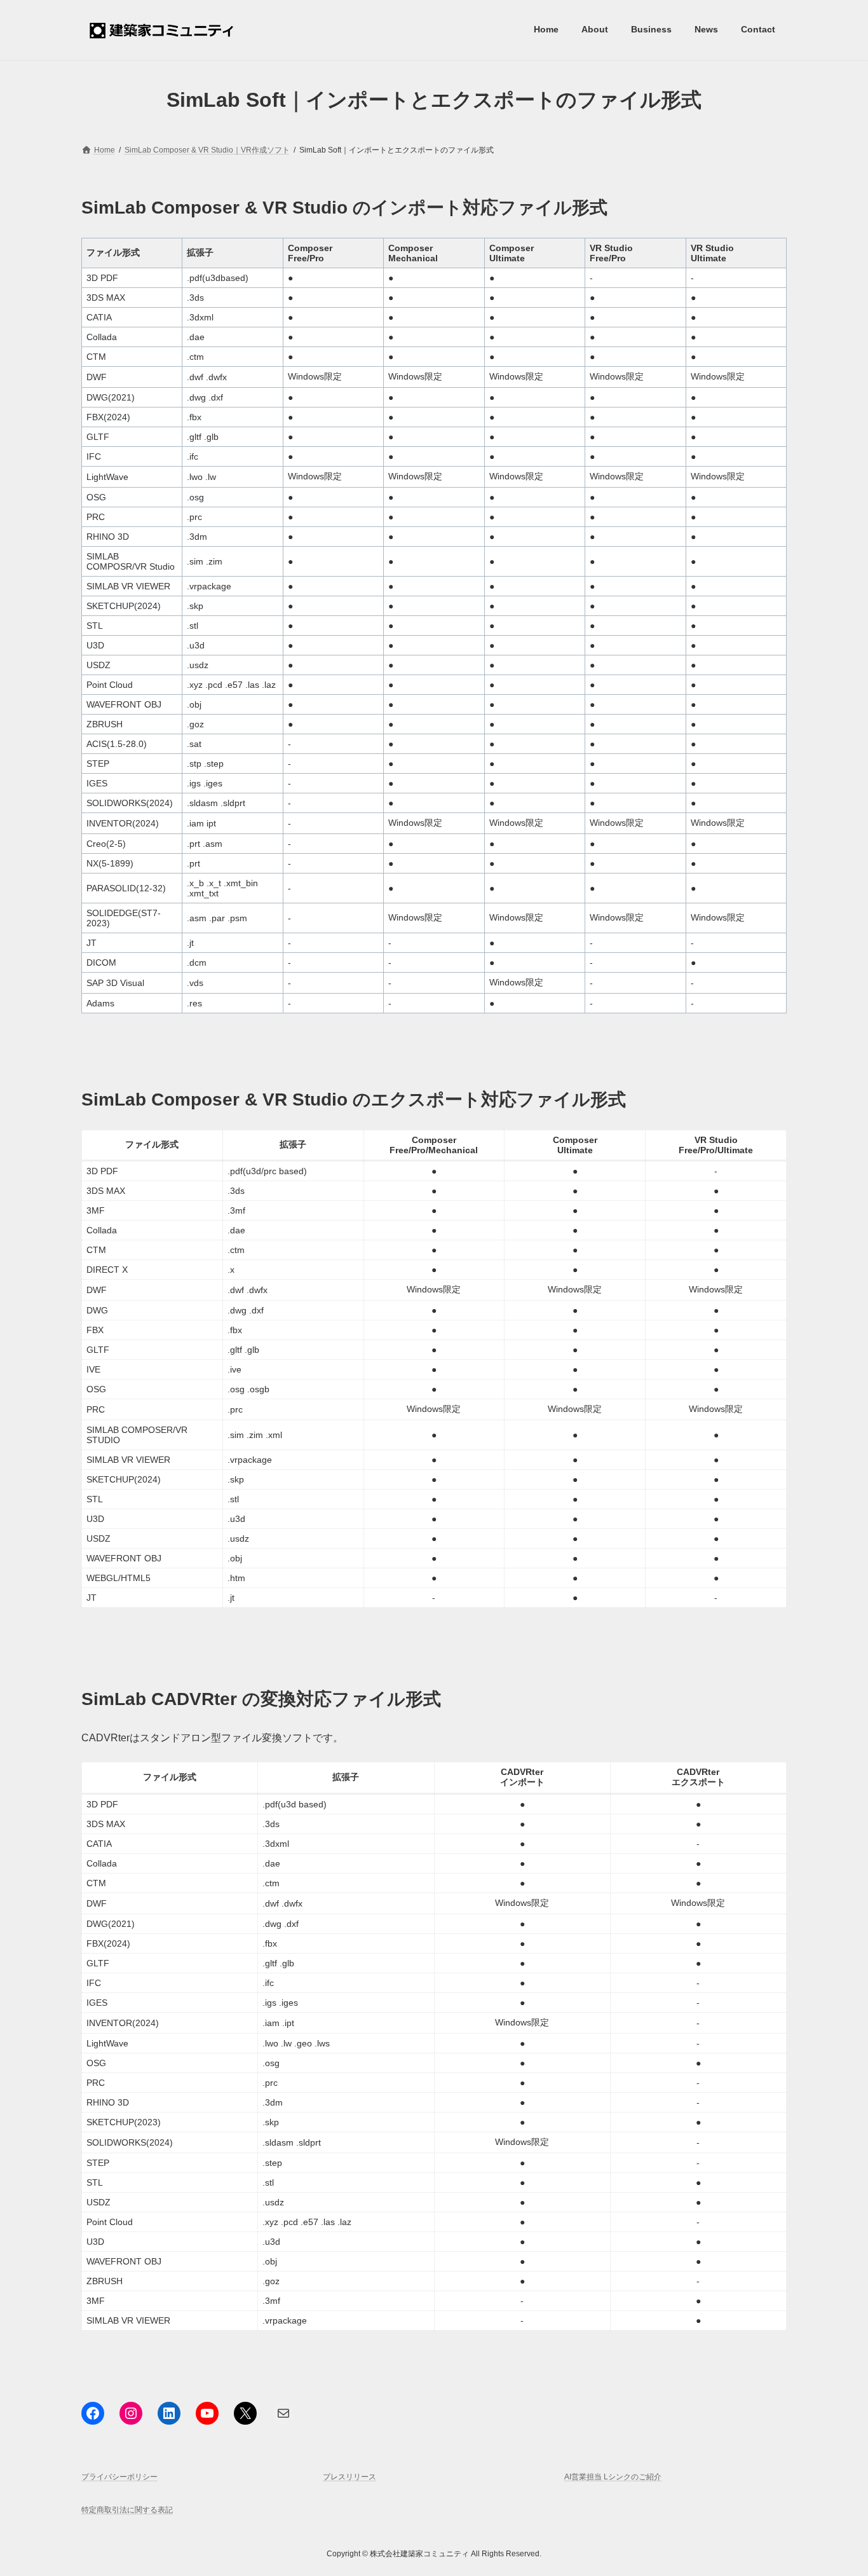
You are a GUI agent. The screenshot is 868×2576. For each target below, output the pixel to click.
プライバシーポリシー (119, 2477)
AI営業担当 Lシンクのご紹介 (613, 2477)
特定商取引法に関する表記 (127, 2511)
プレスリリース (349, 2477)
